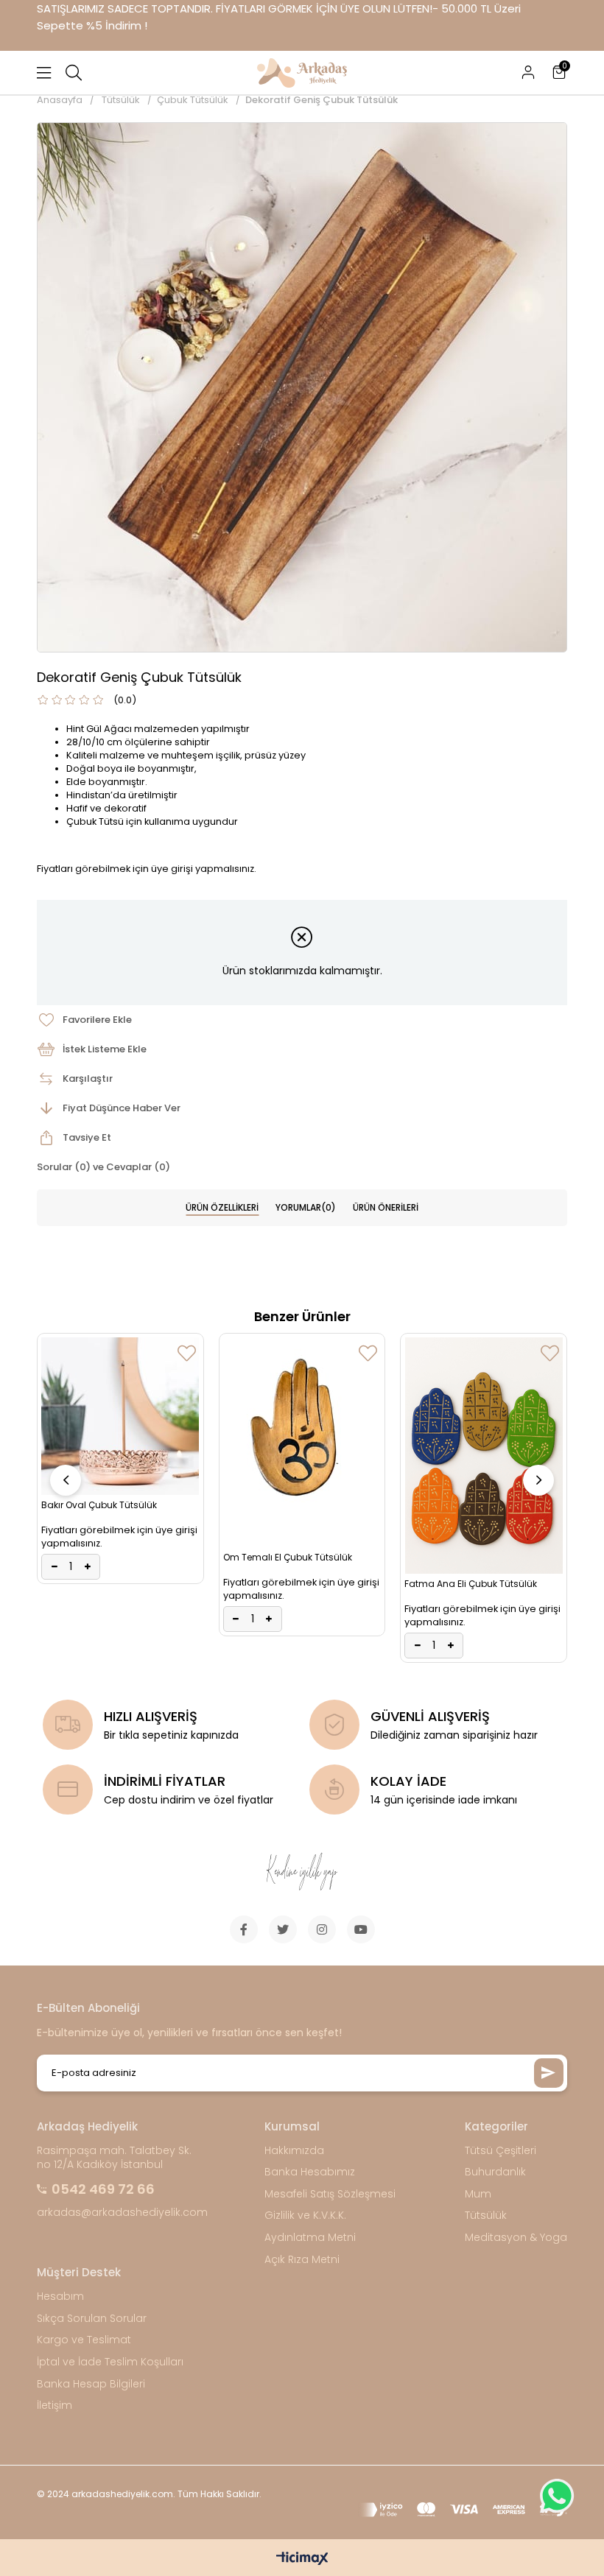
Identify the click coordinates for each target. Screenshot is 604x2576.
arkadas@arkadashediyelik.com (122, 2213)
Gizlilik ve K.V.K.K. (305, 2216)
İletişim (55, 2406)
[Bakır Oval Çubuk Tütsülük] (120, 1416)
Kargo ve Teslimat (84, 2340)
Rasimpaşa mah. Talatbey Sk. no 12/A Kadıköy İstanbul (114, 2158)
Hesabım (60, 2297)
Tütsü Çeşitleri (501, 2151)
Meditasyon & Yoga (516, 2238)
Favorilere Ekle (187, 1353)
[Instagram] (322, 1929)
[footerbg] (302, 1872)
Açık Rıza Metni (302, 2260)
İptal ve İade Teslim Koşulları (110, 2362)
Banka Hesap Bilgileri (91, 2384)
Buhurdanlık (495, 2172)
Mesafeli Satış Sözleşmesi (330, 2194)
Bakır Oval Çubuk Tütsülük (99, 1505)
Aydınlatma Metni (310, 2238)
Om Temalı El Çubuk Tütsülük (288, 1557)
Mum (478, 2194)
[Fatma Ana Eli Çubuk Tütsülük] (484, 1456)
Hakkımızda (294, 2151)
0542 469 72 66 (103, 2189)
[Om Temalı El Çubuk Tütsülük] (302, 1442)
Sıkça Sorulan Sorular (92, 2319)
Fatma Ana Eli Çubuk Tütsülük (471, 1584)
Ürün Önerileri (386, 1207)
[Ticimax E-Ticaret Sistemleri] (302, 2559)
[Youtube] (361, 1929)
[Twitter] (283, 1929)
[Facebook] (244, 1929)
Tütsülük (486, 2216)
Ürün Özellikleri (222, 1207)
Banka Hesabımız (310, 2172)
